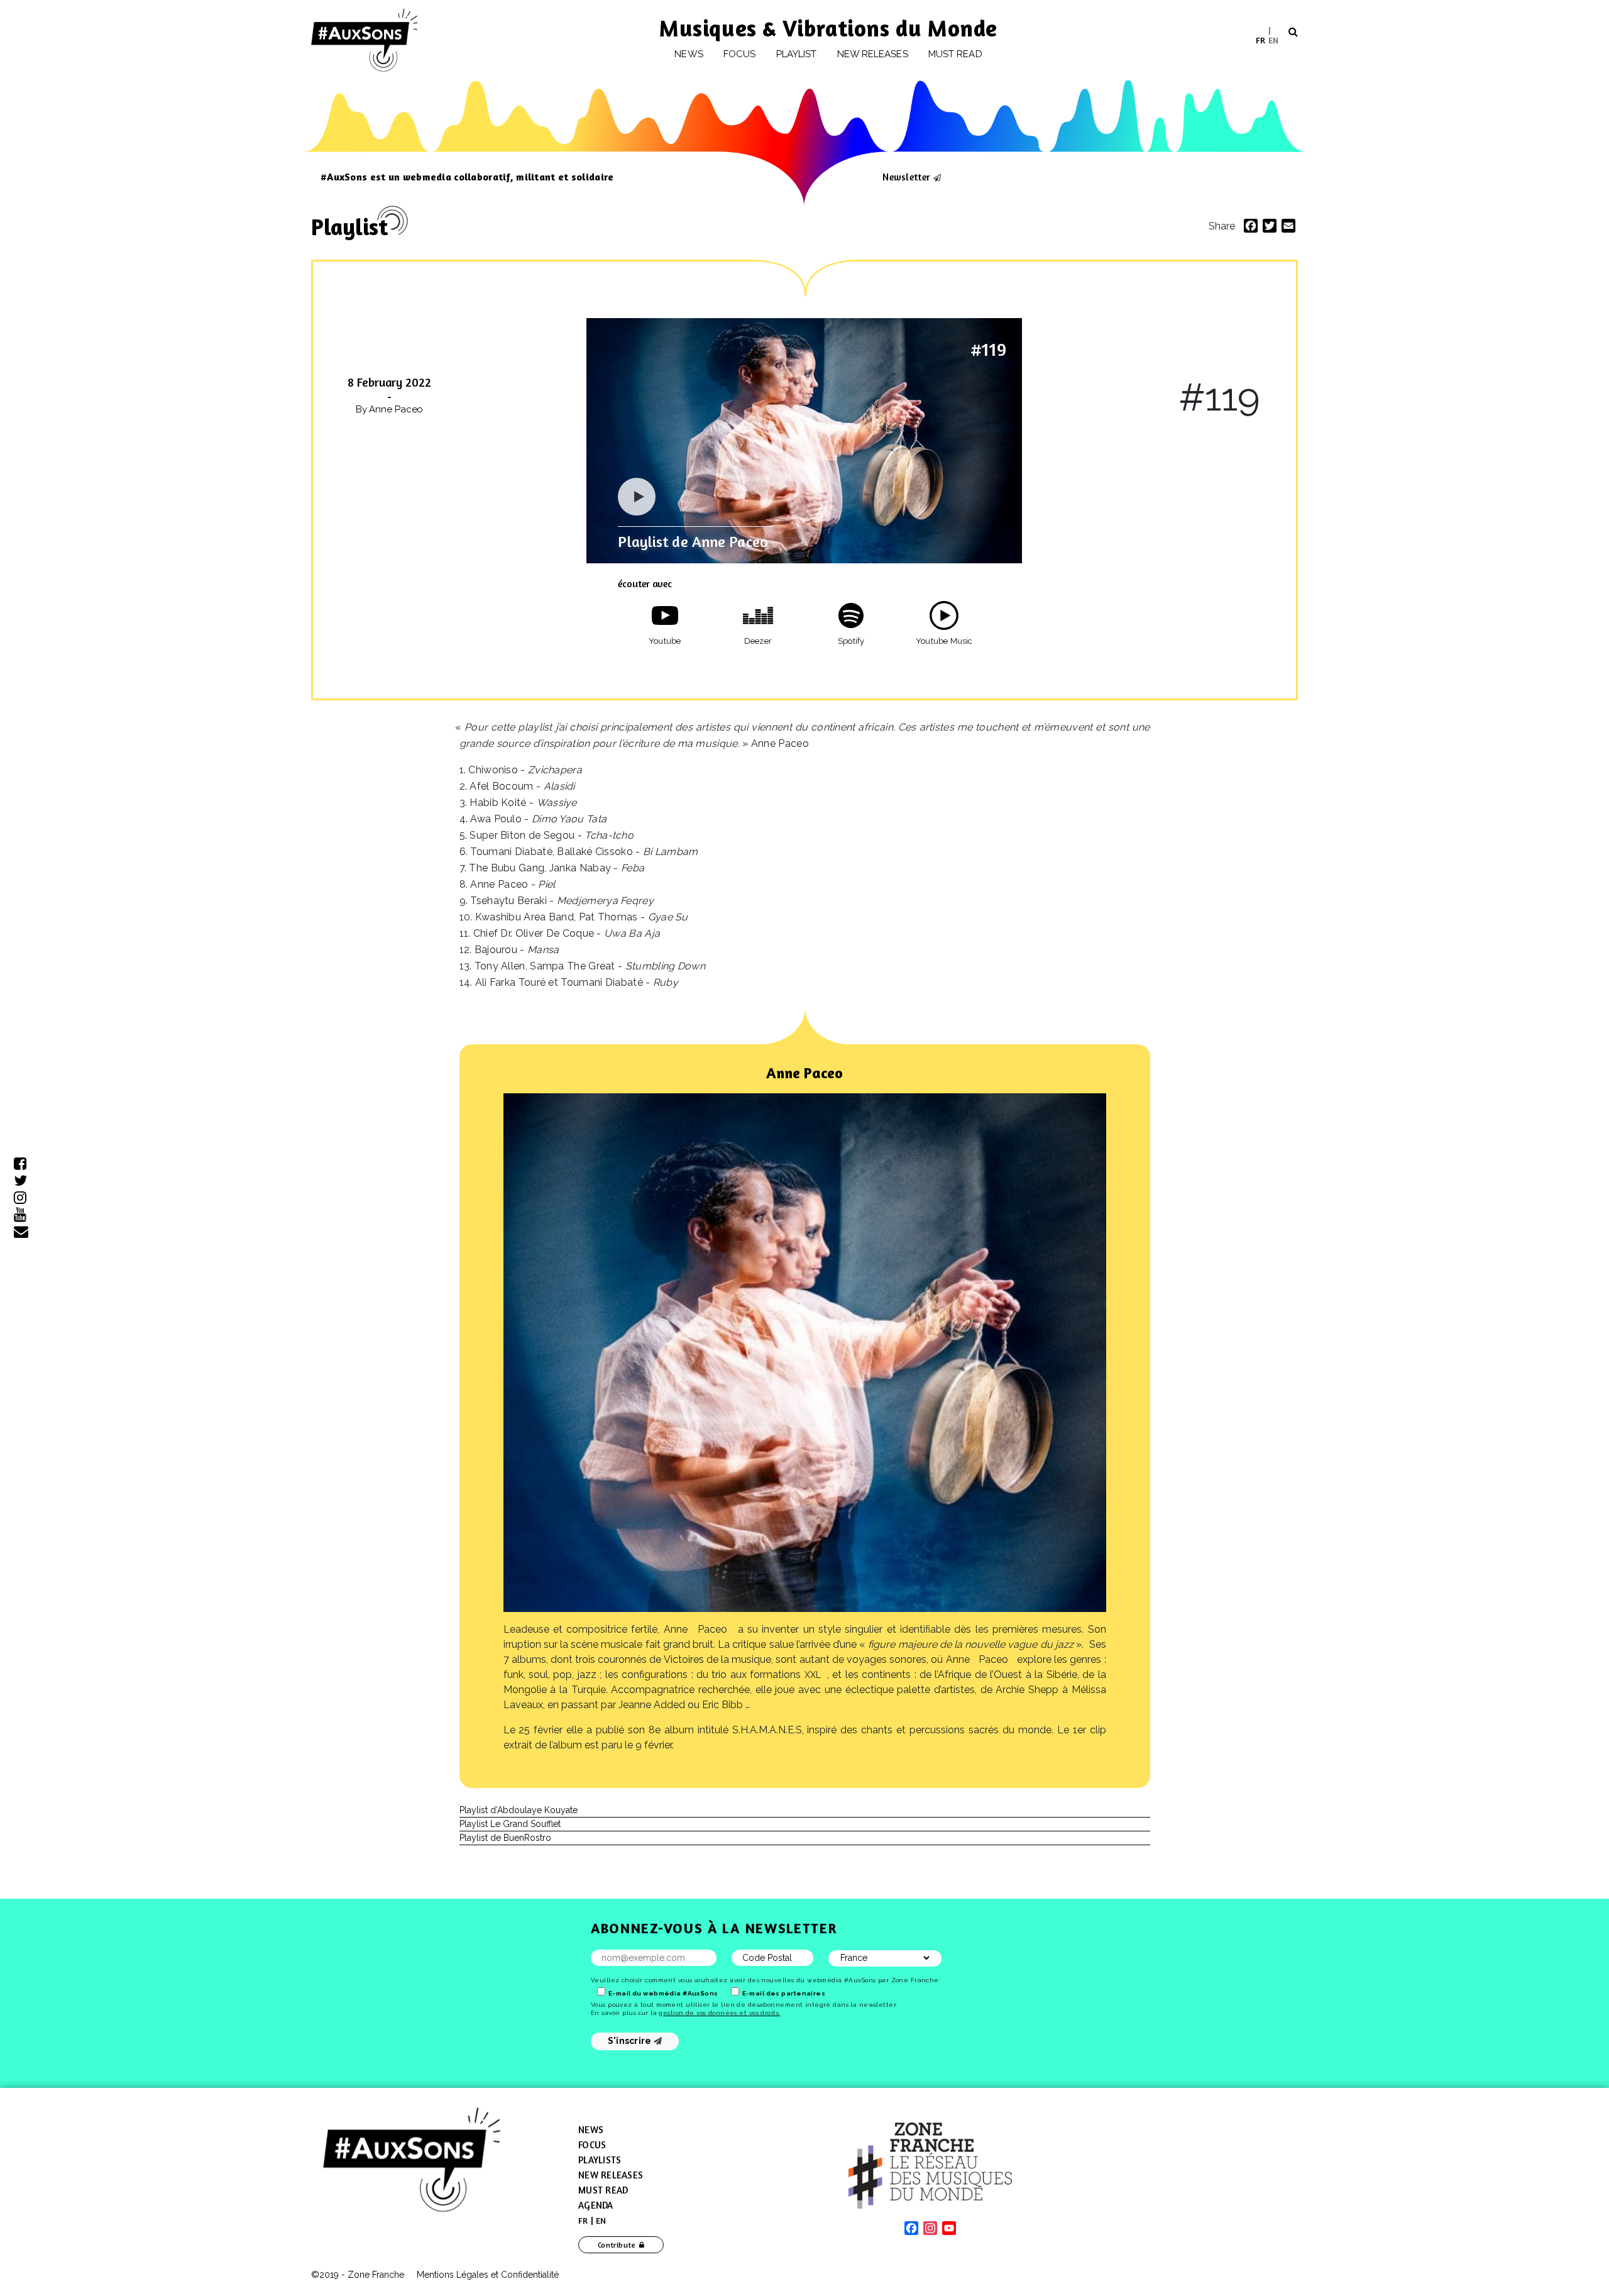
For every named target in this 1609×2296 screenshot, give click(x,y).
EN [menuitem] (1273, 39)
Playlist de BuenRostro (505, 1838)
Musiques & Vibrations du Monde (828, 28)
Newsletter (906, 177)
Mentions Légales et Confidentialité (488, 2275)
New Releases (611, 2175)
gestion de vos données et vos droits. (719, 2013)
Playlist (797, 54)
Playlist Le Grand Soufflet (510, 1824)
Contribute (617, 2245)
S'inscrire (631, 2041)
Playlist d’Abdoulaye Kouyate (519, 1810)
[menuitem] (1260, 40)
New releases (873, 54)
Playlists (600, 2160)
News (689, 54)
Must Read (955, 54)
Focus (739, 54)
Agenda (596, 2205)
